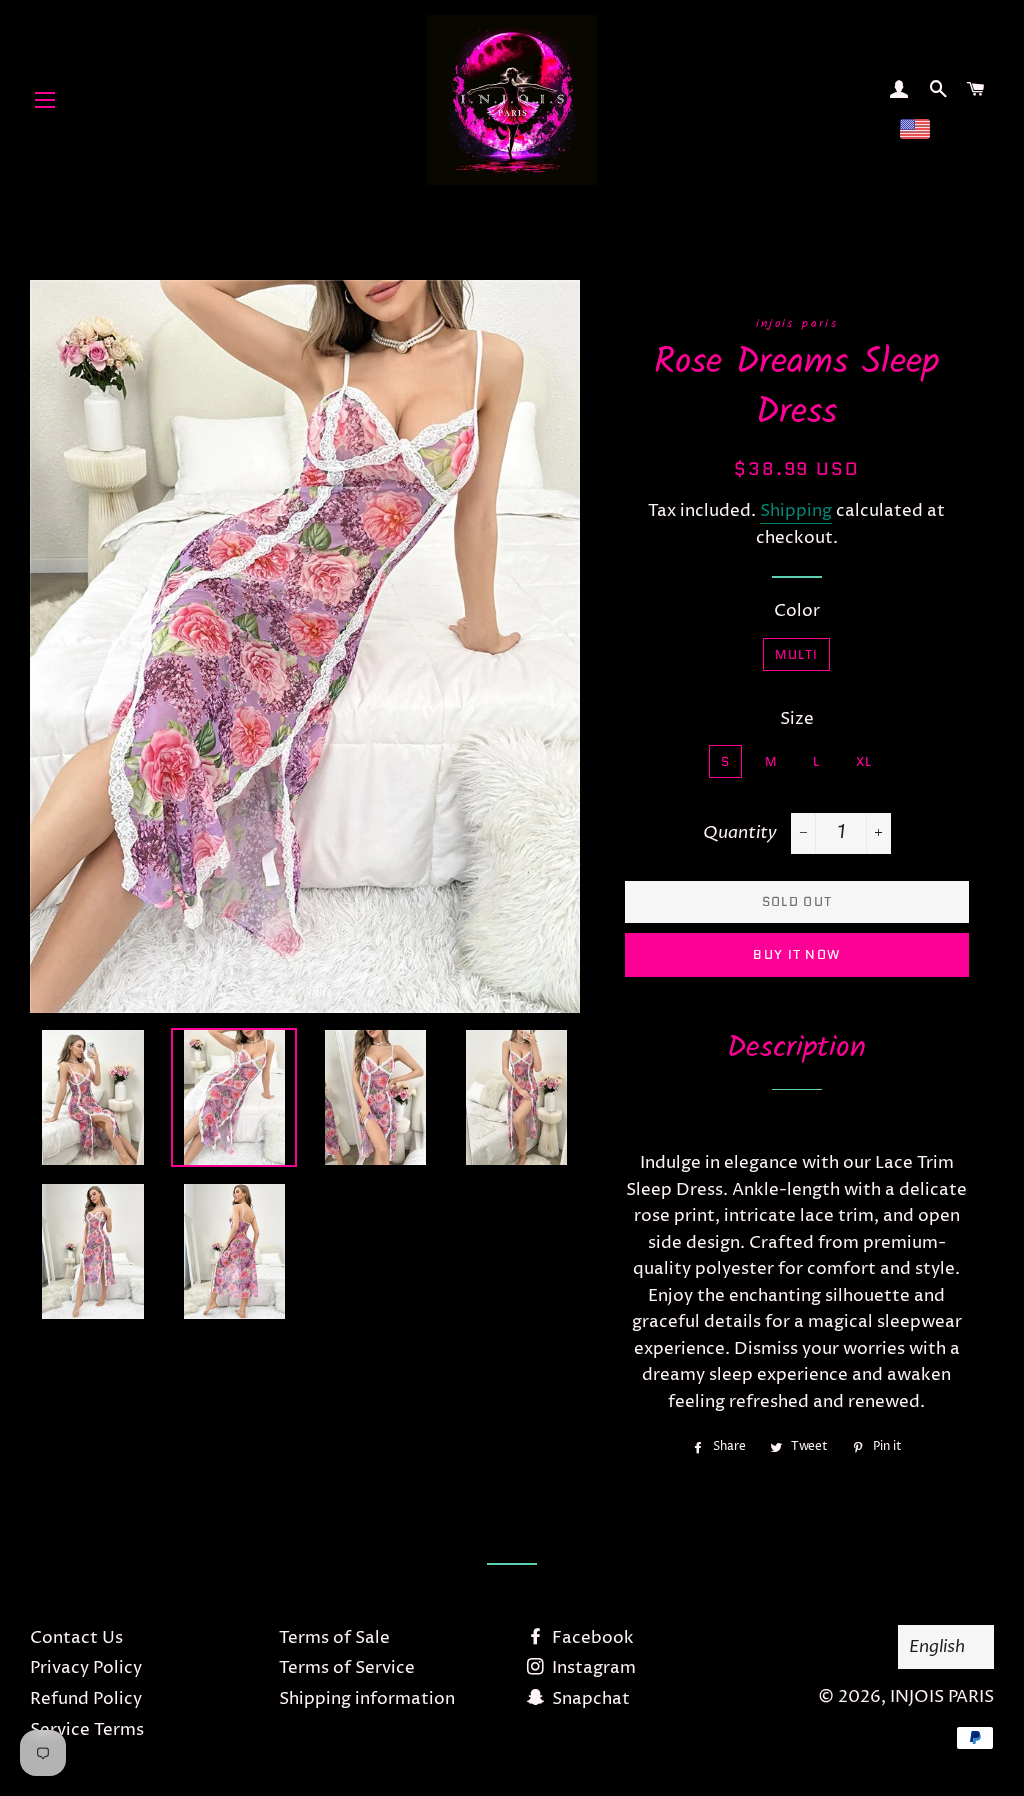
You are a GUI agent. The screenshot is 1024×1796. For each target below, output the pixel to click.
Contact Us (76, 1638)
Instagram (592, 1668)
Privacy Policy (86, 1668)
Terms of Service (347, 1668)
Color (797, 611)
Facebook (591, 1638)
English (937, 1646)
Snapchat (589, 1699)
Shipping (796, 511)
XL (864, 761)
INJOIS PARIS (942, 1697)
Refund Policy (86, 1699)
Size (797, 719)
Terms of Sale (334, 1638)
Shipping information (367, 1699)
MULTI (797, 654)
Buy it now (796, 954)
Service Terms (87, 1730)
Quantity (740, 832)
